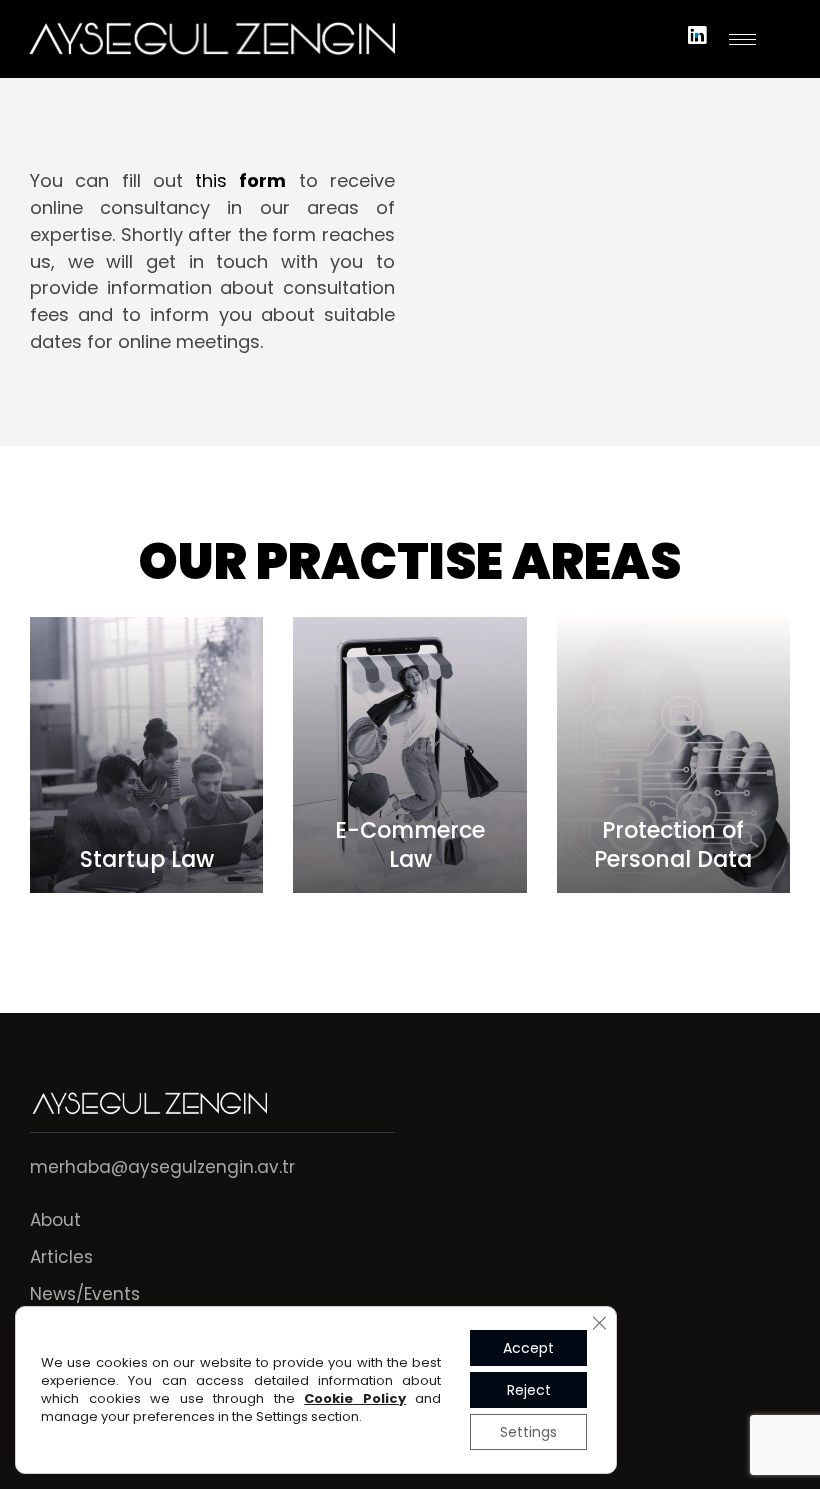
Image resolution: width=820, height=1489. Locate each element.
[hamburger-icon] (742, 39)
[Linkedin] (697, 35)
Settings (528, 1432)
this (240, 180)
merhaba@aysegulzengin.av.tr (162, 1167)
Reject (529, 1390)
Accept (528, 1348)
